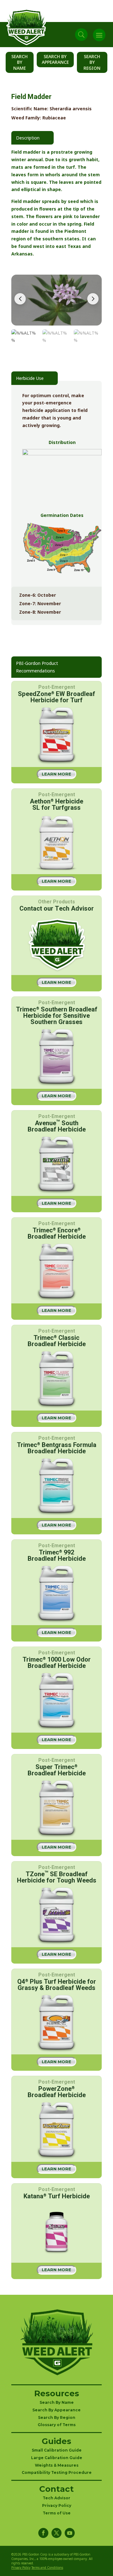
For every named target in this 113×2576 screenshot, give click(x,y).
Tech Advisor (56, 2498)
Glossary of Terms (57, 2425)
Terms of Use (57, 2513)
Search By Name (19, 62)
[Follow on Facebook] (43, 2533)
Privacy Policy (57, 2505)
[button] (93, 299)
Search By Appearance (55, 59)
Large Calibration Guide (57, 2458)
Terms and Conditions (47, 2568)
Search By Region (92, 62)
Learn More (56, 774)
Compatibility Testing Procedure (57, 2472)
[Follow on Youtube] (70, 2533)
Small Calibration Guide (57, 2450)
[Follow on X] (56, 2533)
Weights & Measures (57, 2465)
